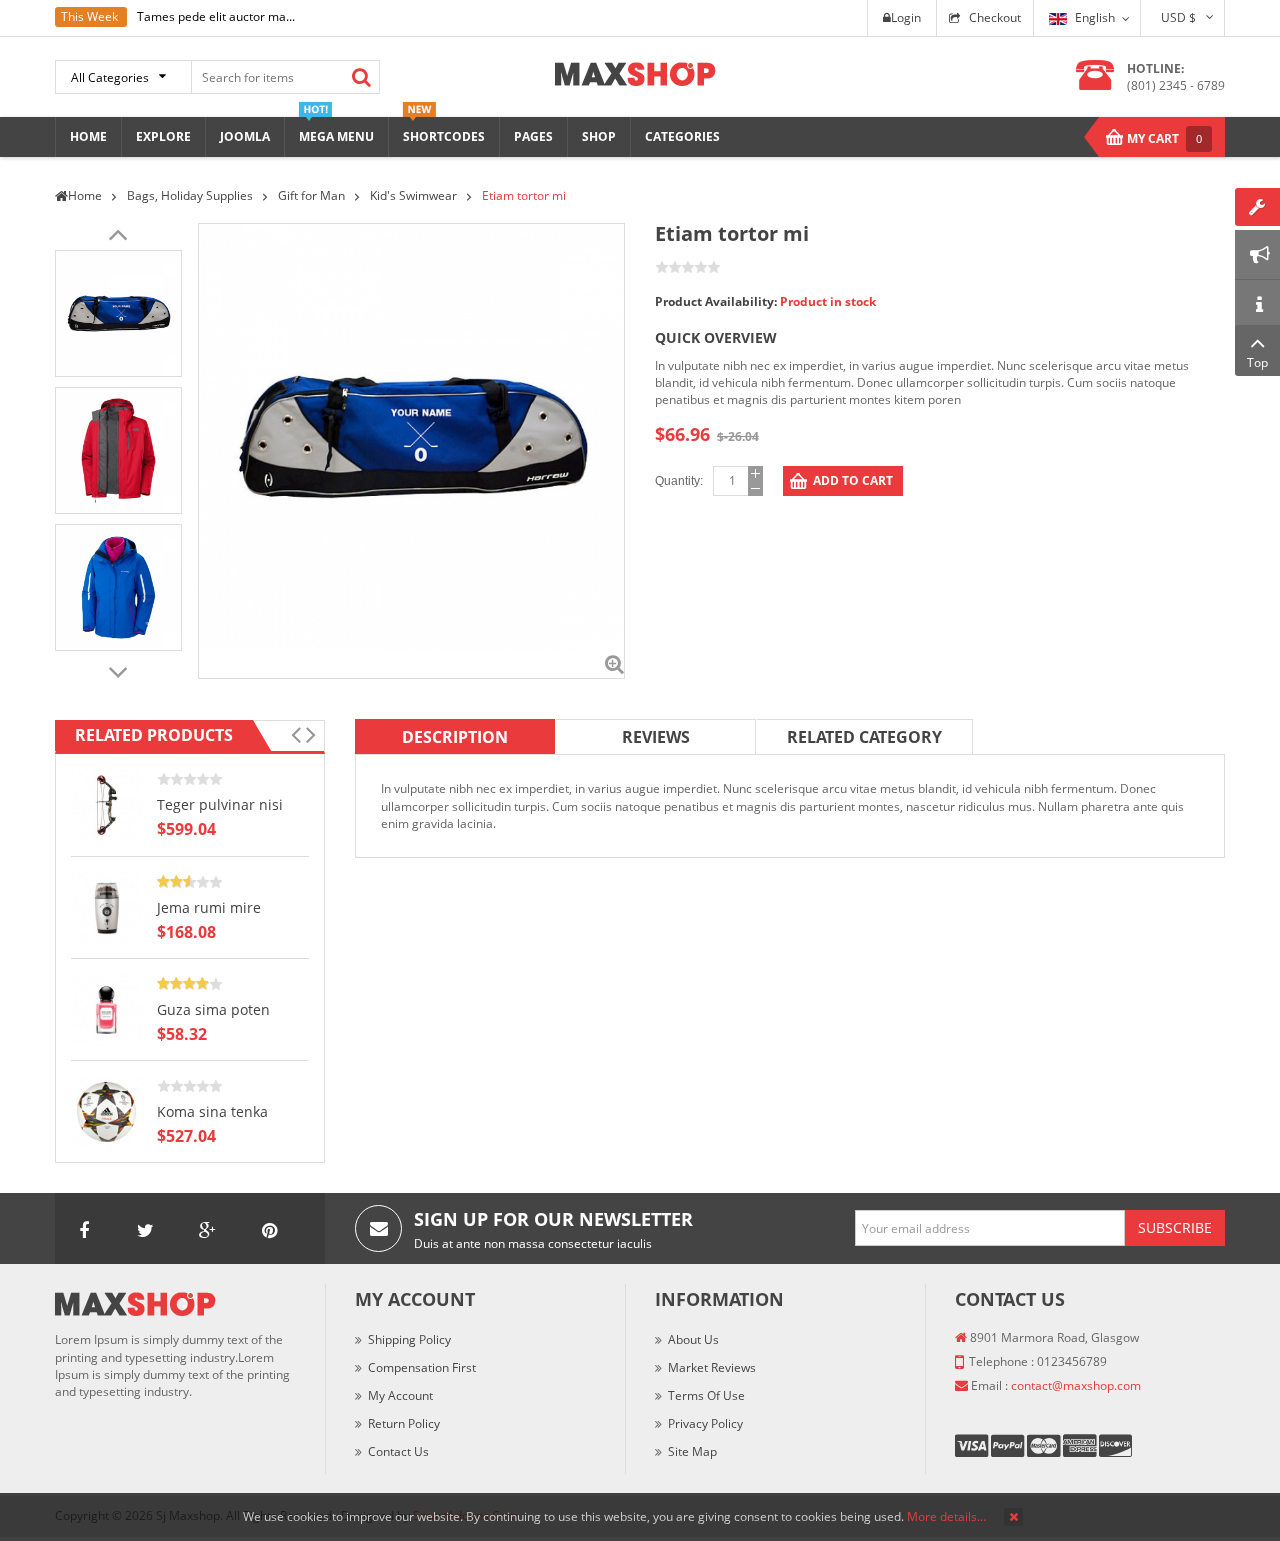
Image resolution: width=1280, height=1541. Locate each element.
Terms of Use (706, 1395)
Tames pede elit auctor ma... (216, 16)
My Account (400, 1395)
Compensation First (422, 1367)
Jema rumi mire (209, 907)
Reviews (656, 737)
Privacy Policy (705, 1423)
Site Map (692, 1451)
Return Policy (404, 1423)
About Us (693, 1339)
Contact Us (398, 1451)
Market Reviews (712, 1367)
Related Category (864, 737)
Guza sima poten (213, 1009)
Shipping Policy (409, 1339)
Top (1257, 362)
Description (455, 737)
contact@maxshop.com (1076, 1385)
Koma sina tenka (212, 1111)
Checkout (995, 17)
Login (906, 17)
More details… (946, 1516)
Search (361, 77)
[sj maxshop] (635, 72)
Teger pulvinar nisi (220, 804)
